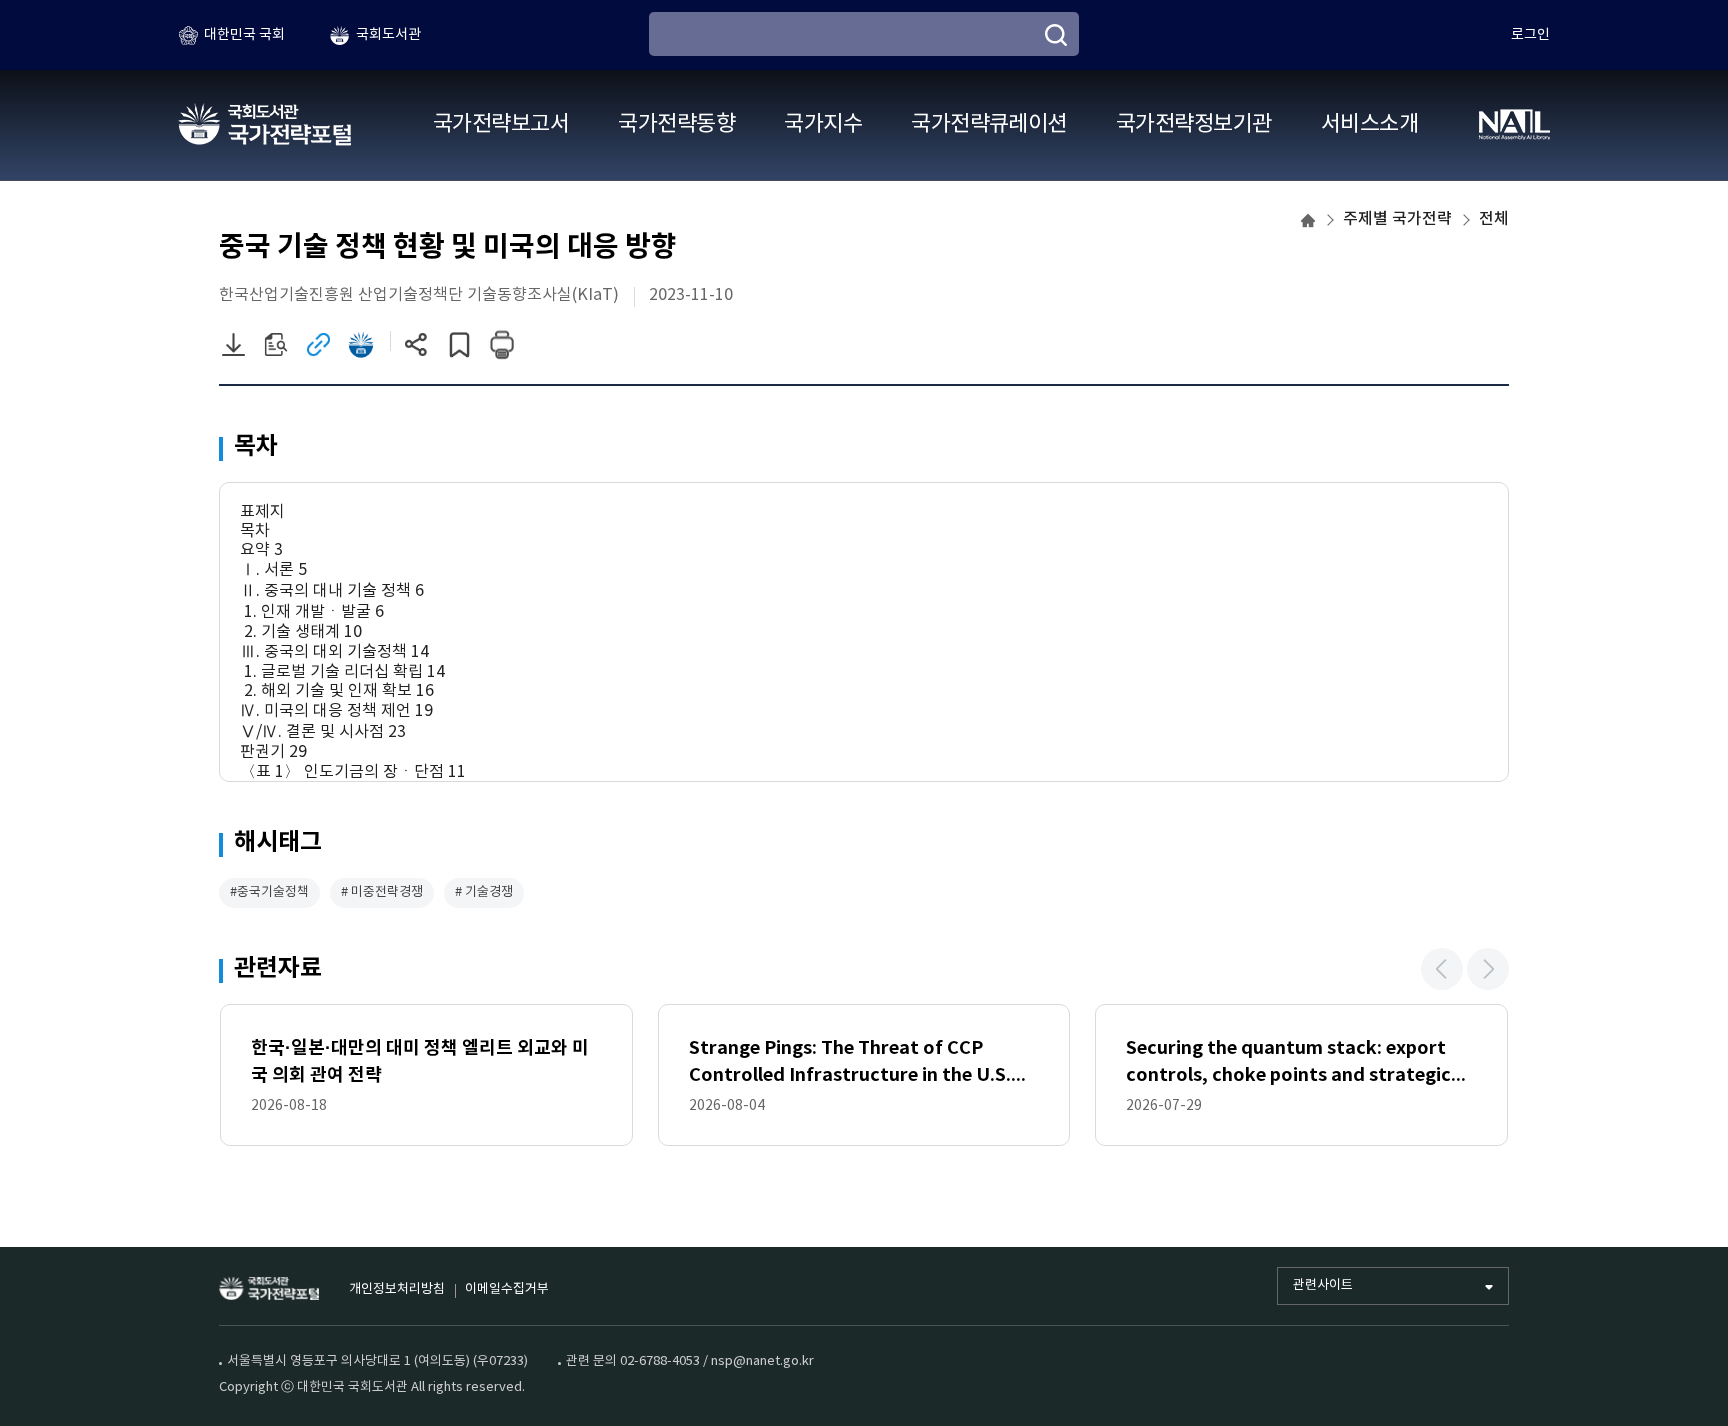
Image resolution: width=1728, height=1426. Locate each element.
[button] (1442, 969)
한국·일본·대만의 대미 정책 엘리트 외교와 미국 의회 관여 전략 (420, 1061)
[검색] (1056, 35)
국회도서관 (388, 35)
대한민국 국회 (244, 35)
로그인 (1530, 35)
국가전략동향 (676, 124)
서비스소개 (1369, 124)
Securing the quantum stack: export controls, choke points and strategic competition (1288, 1063)
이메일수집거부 (507, 1289)
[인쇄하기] (502, 344)
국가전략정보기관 (1194, 124)
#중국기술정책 (269, 892)
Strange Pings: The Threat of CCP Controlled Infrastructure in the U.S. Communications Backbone (850, 1063)
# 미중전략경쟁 (382, 892)
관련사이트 (1323, 1285)
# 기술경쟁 (484, 892)
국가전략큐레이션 (989, 124)
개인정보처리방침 (397, 1289)
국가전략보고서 (501, 124)
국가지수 (823, 124)
